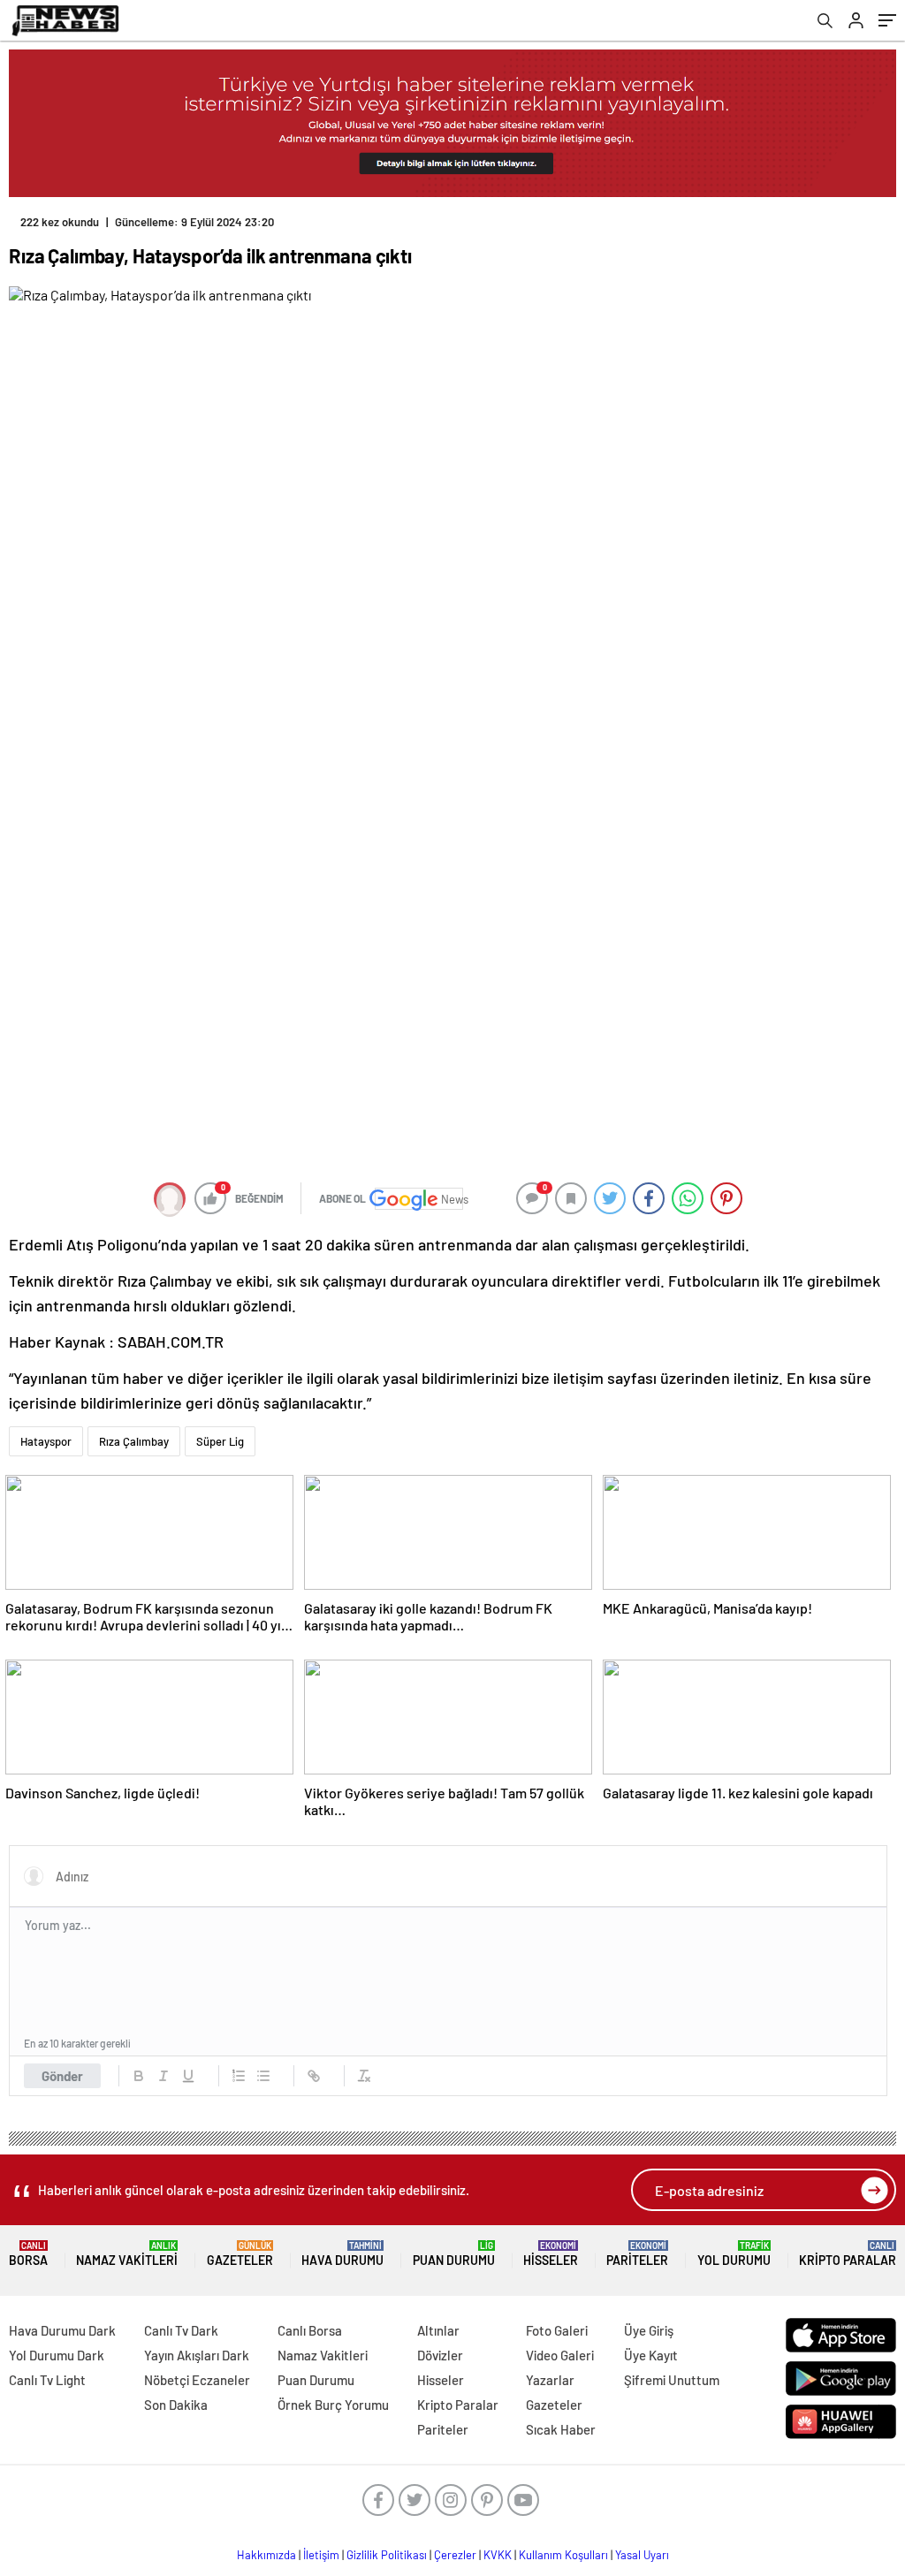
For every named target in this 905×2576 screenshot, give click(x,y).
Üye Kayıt (651, 2355)
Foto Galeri (557, 2330)
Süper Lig (220, 1441)
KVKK (498, 2555)
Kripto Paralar (848, 2254)
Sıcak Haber (561, 2429)
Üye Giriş (649, 2330)
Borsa (28, 2254)
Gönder (62, 2076)
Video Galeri (560, 2355)
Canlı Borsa (310, 2330)
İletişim (321, 2555)
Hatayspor (46, 1441)
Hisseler (551, 2254)
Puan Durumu (454, 2254)
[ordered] (239, 2076)
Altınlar (438, 2330)
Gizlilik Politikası (387, 2555)
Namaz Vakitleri (127, 2254)
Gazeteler (240, 2254)
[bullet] (263, 2076)
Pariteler (637, 2254)
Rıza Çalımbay (134, 1441)
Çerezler (455, 2555)
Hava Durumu (342, 2254)
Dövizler (440, 2355)
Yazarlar (550, 2380)
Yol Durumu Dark (57, 2355)
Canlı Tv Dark (181, 2330)
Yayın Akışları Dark (197, 2355)
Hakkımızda (266, 2555)
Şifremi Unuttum (672, 2380)
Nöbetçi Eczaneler (197, 2380)
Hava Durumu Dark (62, 2330)
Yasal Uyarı (642, 2555)
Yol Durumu (734, 2254)
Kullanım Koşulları (563, 2555)
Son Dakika (176, 2405)
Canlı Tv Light (47, 2380)
